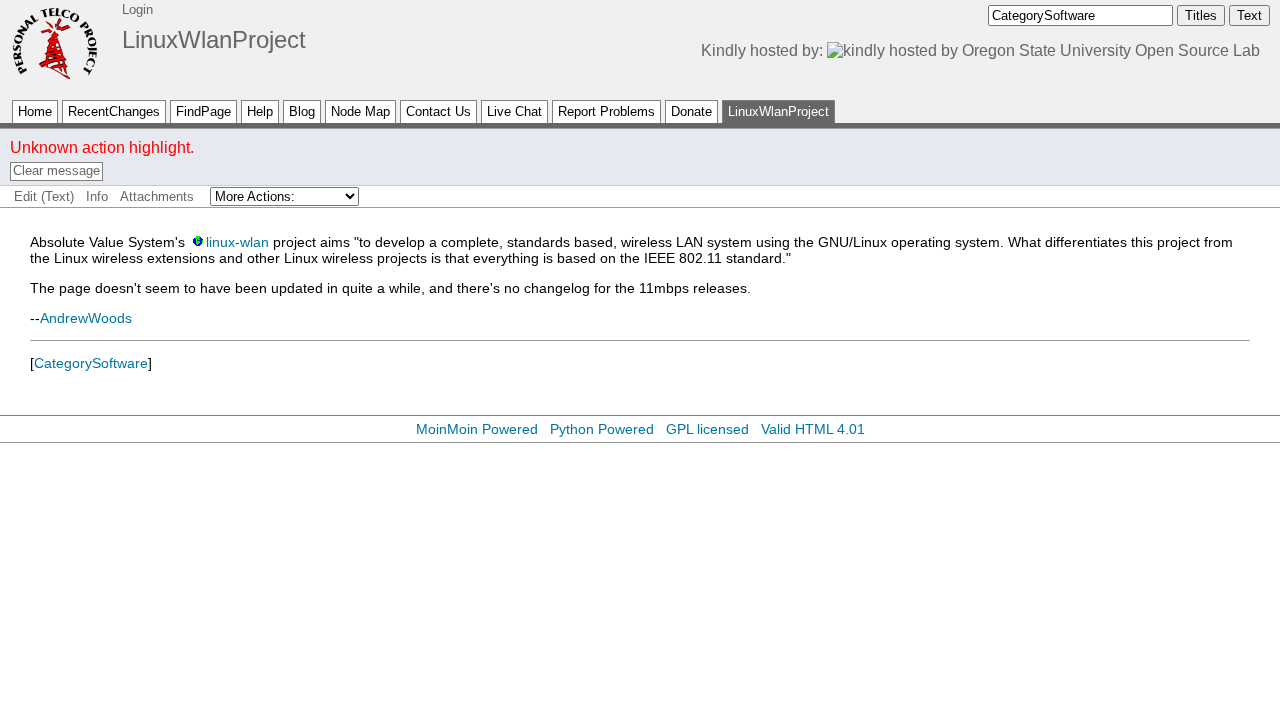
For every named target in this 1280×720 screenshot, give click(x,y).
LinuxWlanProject (214, 39)
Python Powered (602, 429)
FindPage (203, 111)
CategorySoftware (91, 363)
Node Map (360, 111)
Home (35, 111)
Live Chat (514, 111)
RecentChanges (114, 111)
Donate (691, 111)
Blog (302, 111)
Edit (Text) (44, 196)
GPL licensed (707, 429)
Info (97, 196)
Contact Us (438, 111)
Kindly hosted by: (764, 50)
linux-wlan (237, 242)
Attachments (157, 196)
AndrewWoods (86, 318)
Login (137, 9)
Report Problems (606, 111)
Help (260, 111)
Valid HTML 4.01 (813, 429)
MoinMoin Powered (477, 429)
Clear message (56, 170)
